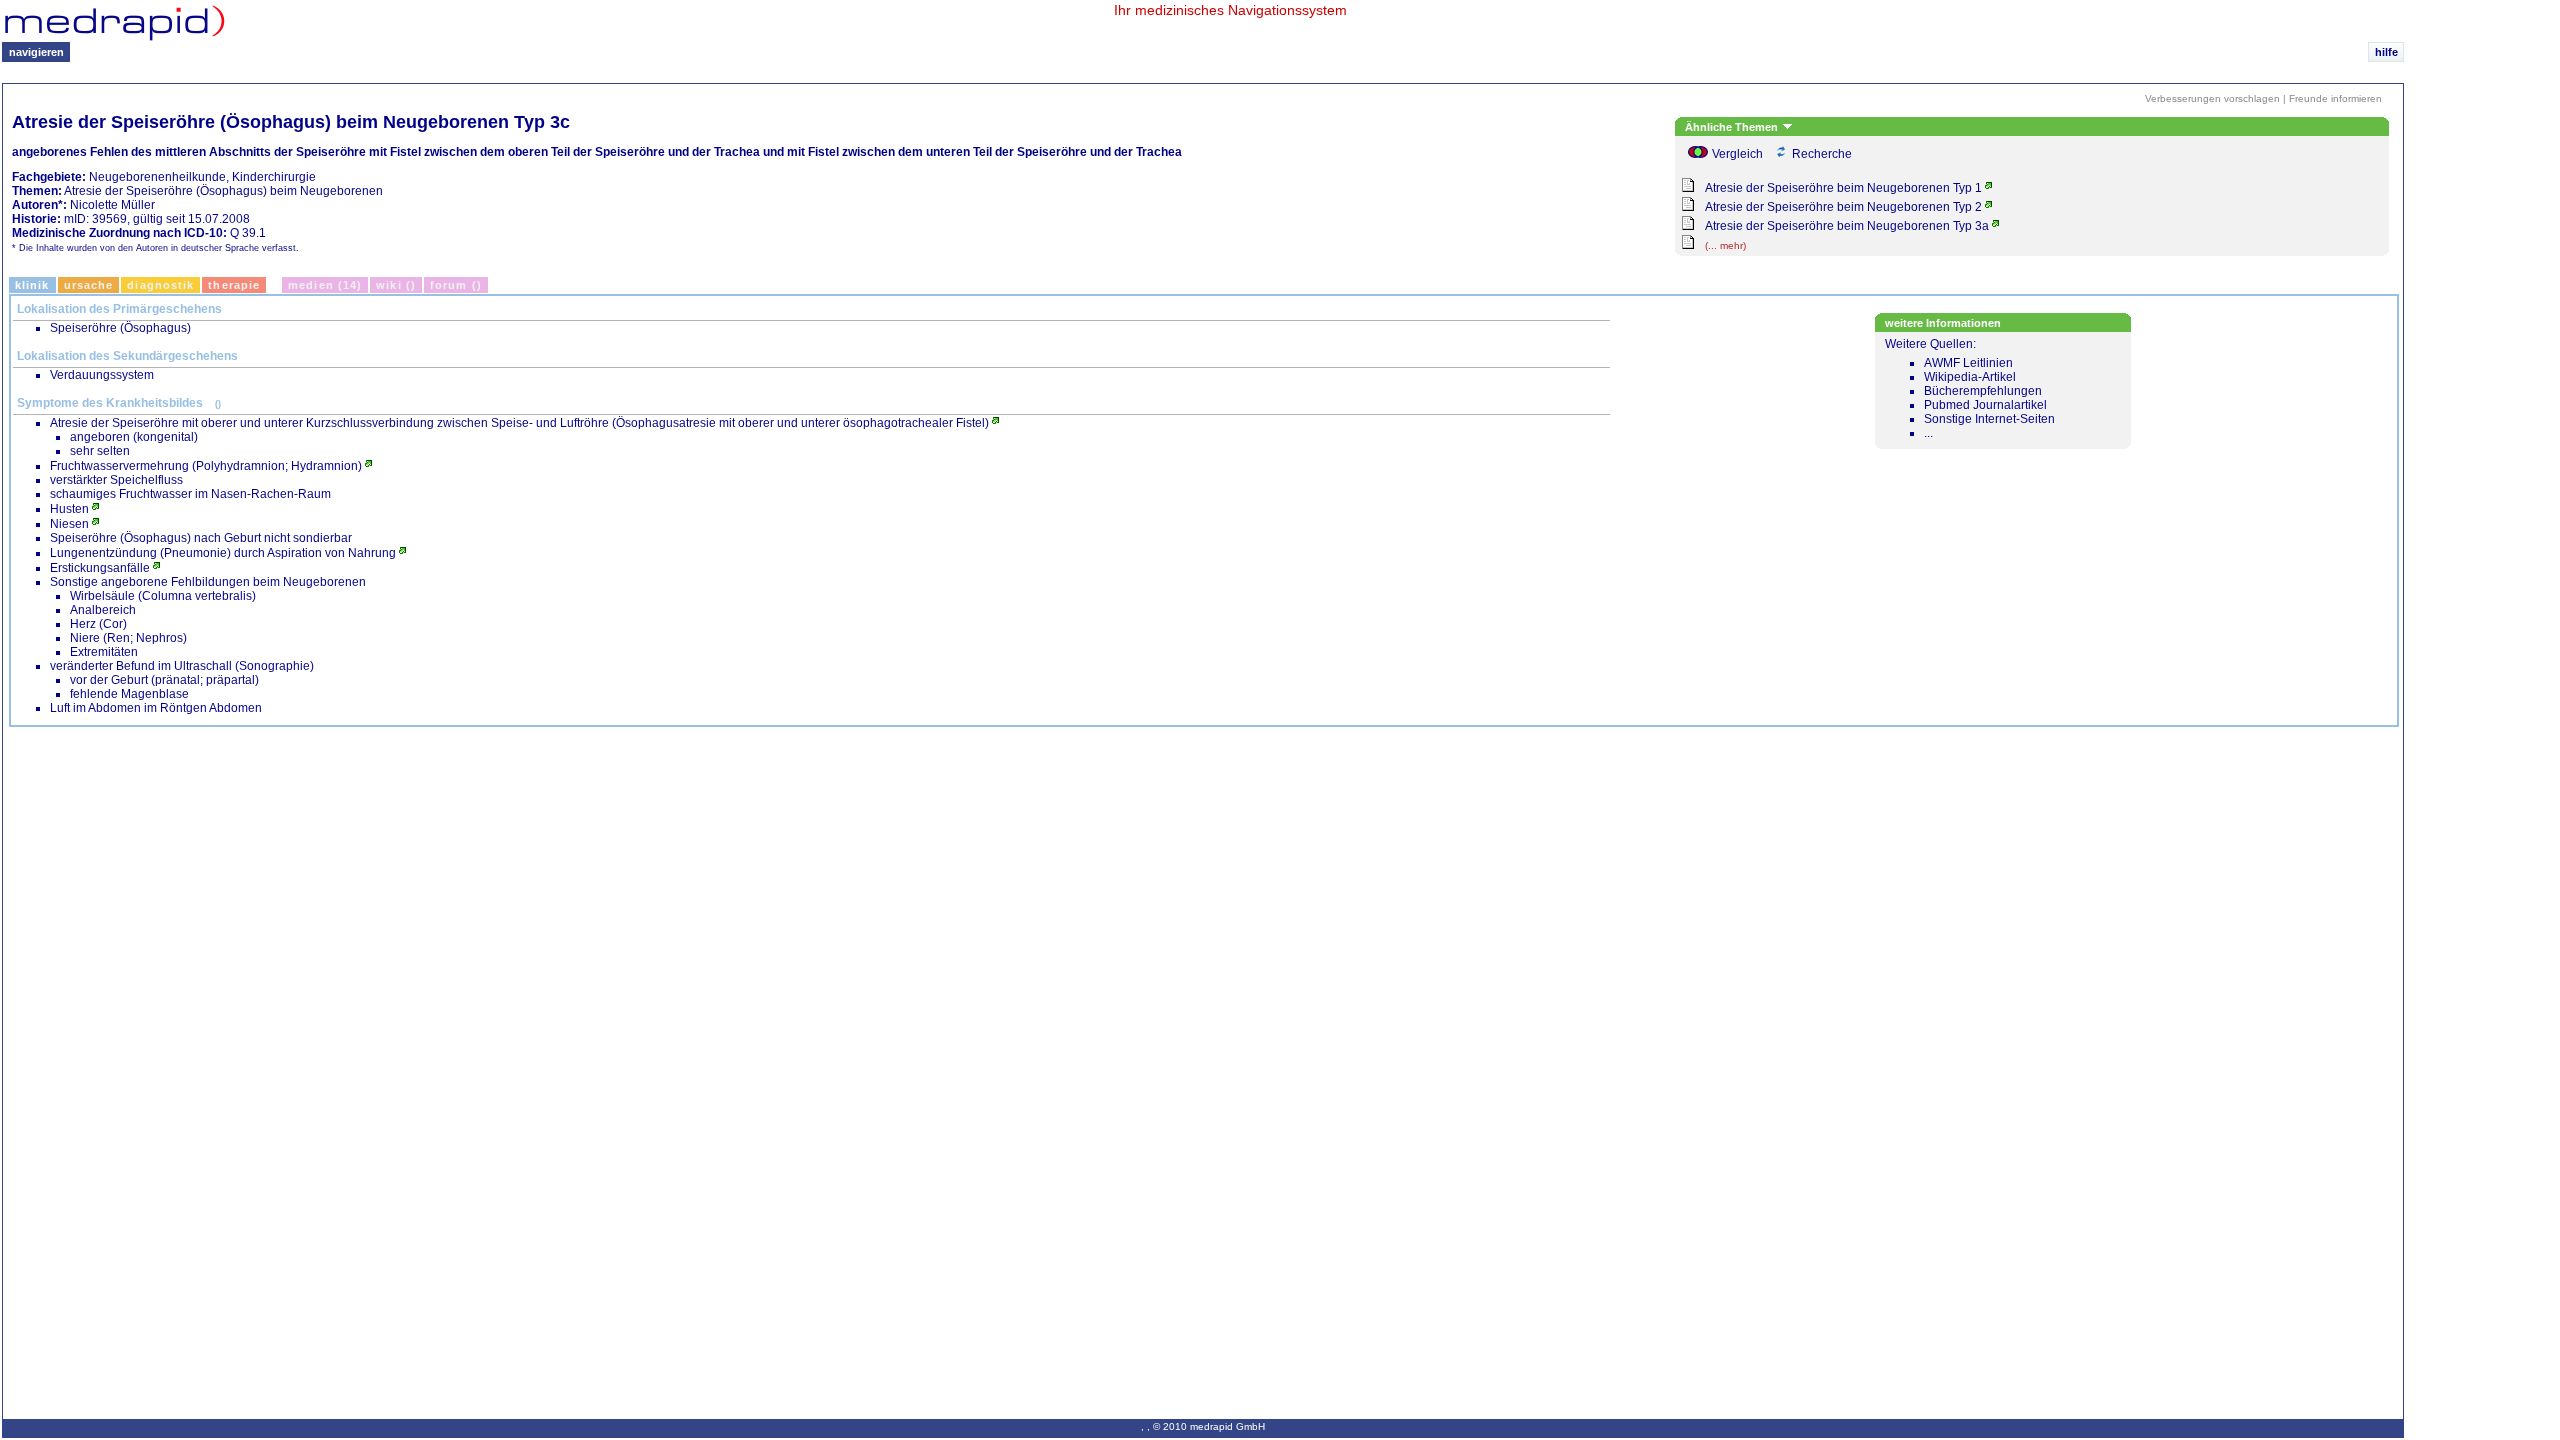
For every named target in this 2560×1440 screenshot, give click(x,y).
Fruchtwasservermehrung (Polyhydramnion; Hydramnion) (206, 466)
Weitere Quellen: (1970, 388)
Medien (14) (325, 285)
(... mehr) (1725, 245)
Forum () (456, 285)
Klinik (32, 285)
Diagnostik (160, 285)
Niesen (69, 524)
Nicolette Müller (112, 205)
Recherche (1822, 154)
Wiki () (396, 285)
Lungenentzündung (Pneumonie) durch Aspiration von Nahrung (223, 553)
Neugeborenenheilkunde (157, 177)
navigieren (36, 52)
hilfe (2386, 52)
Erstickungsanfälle (100, 568)
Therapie (234, 285)
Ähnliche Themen (1733, 127)
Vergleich (1737, 154)
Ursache (89, 285)
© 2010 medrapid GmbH (1209, 1426)
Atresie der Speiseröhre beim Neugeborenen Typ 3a (1847, 226)
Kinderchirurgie (274, 177)
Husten (69, 509)
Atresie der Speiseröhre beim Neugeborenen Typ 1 (1843, 188)
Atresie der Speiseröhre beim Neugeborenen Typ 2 (1843, 207)
